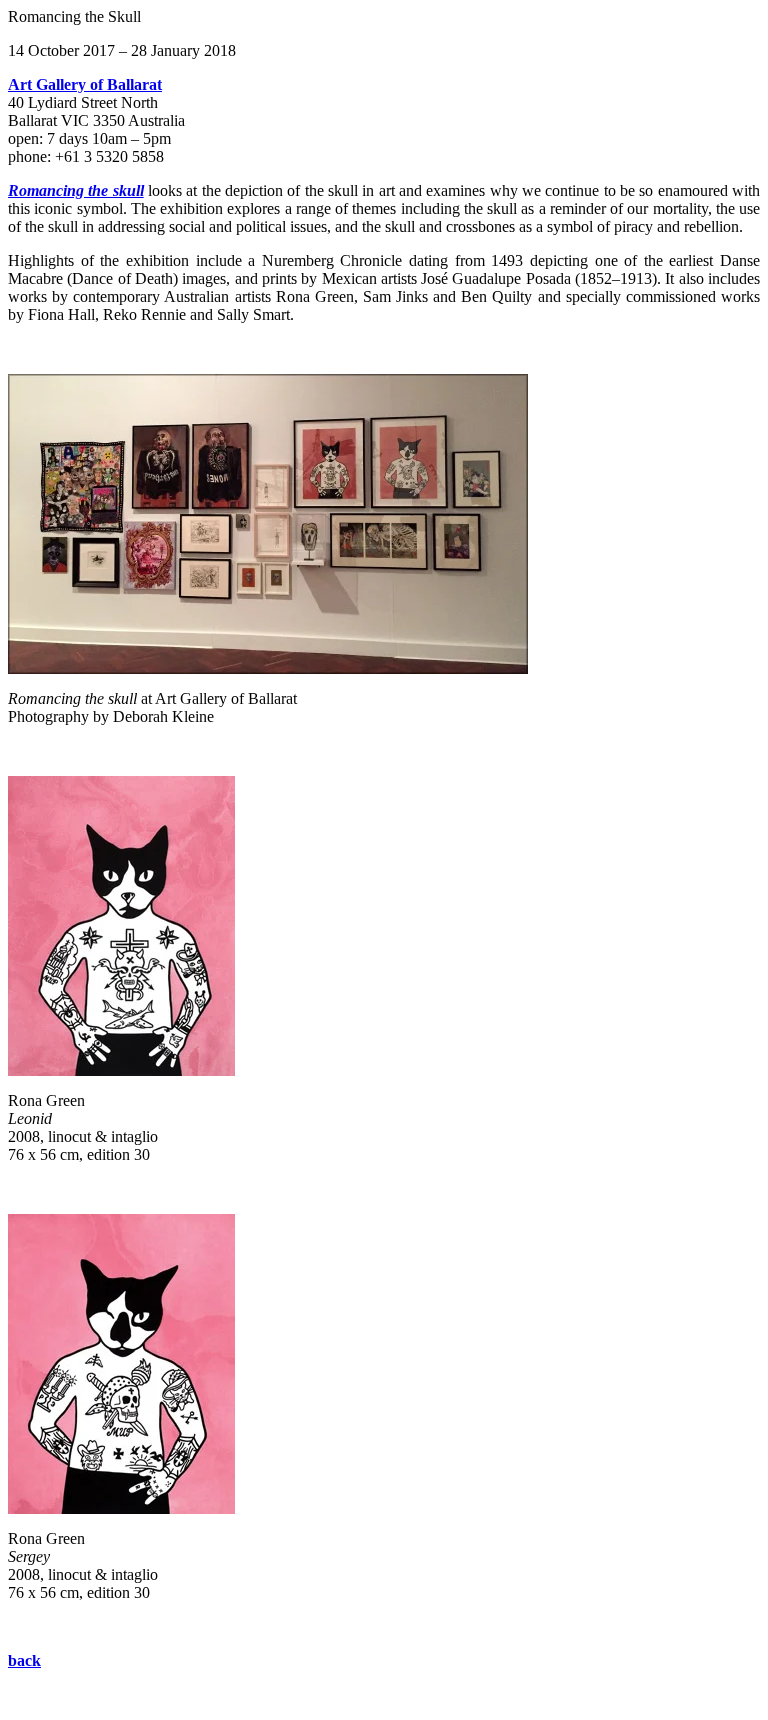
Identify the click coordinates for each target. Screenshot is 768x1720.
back (24, 1660)
